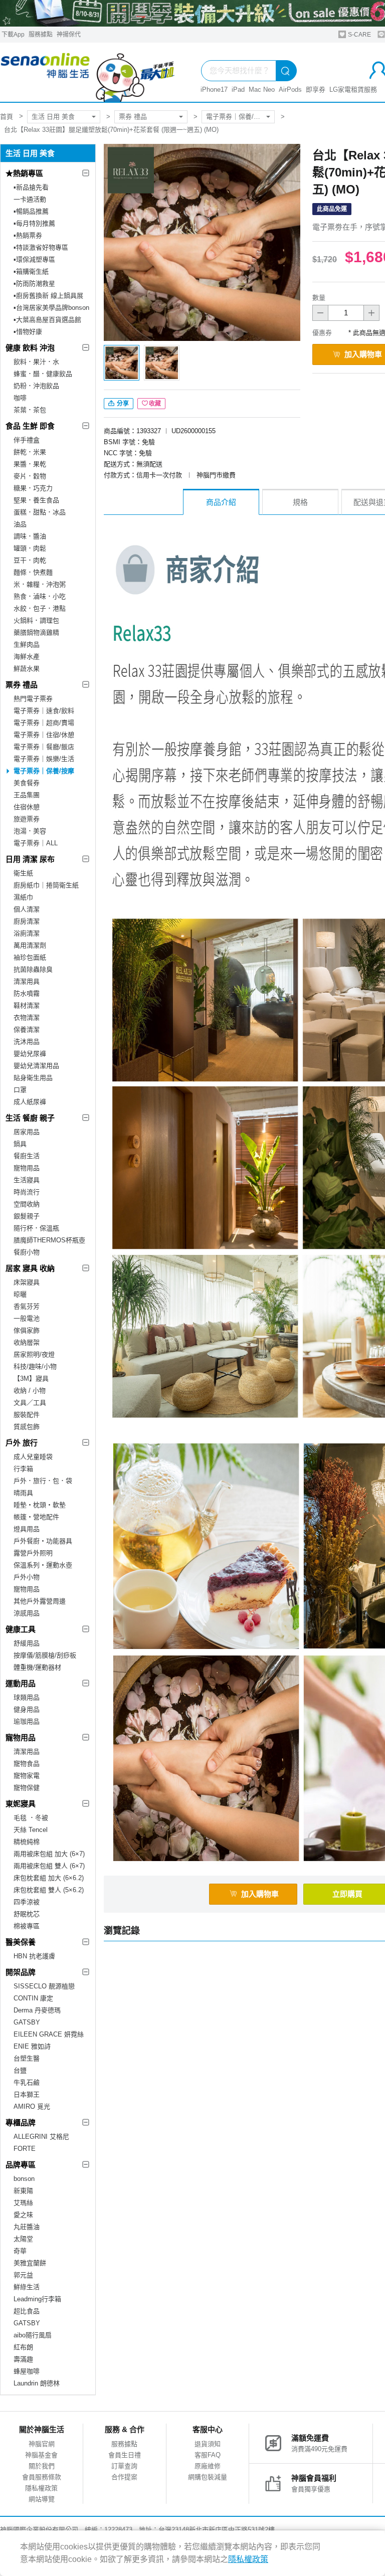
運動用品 (21, 1683)
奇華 (20, 2251)
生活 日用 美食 (53, 117)
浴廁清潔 (27, 933)
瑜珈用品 (27, 1721)
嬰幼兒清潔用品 (36, 1066)
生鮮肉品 (27, 645)
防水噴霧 (27, 993)
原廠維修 (208, 2466)
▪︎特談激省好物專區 (41, 247)
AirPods (290, 89)
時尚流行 (27, 1192)
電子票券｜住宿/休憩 (44, 735)
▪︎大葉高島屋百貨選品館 (47, 320)
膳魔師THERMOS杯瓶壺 (49, 1240)
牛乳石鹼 (27, 2082)
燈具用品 (27, 1529)
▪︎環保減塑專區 (34, 259)
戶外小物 (27, 1577)
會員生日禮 (125, 2455)
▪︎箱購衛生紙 (31, 271)
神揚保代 (69, 35)
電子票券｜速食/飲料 (44, 711)
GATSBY (27, 2022)
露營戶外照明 (33, 1553)
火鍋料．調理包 (36, 620)
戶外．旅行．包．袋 (43, 1481)
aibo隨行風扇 (33, 2335)
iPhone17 (214, 89)
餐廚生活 (27, 1156)
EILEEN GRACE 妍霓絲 (49, 2034)
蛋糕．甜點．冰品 (40, 512)
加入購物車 (260, 1894)
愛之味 (23, 2215)
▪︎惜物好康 (28, 332)
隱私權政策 (41, 2488)
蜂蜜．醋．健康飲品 (43, 374)
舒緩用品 (27, 1643)
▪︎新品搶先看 (31, 187)
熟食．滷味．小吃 (40, 596)
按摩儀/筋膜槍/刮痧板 (45, 1655)
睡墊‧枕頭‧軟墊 (40, 1505)
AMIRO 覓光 (32, 2106)
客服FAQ (208, 2455)
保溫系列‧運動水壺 (43, 1565)
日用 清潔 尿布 (30, 859)
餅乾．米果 (30, 452)
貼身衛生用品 (33, 1078)
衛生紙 (23, 873)
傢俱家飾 (27, 1330)
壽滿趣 (23, 2359)
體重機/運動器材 (37, 1667)
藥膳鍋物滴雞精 (36, 632)
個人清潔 (27, 909)
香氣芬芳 (27, 1306)
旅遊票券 (27, 819)
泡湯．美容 (30, 831)
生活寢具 (27, 1180)
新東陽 (23, 2191)
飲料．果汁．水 (36, 362)
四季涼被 (27, 1902)
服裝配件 (27, 1415)
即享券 (316, 89)
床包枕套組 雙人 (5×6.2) (49, 1890)
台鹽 (20, 2070)
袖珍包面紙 (30, 957)
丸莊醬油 (27, 2227)
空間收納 (27, 1204)
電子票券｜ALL (36, 843)
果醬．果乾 (30, 464)
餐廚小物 (27, 1252)
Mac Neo (262, 89)
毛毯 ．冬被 (31, 1818)
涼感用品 (27, 1613)
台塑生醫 (27, 2058)
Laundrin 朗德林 (37, 2383)
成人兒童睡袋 (33, 1457)
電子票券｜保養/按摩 (236, 117)
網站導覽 (42, 2499)
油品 (20, 524)
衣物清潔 (27, 1018)
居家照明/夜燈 (34, 1354)
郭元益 (23, 2275)
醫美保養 (21, 1942)
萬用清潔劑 (30, 945)
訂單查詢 (124, 2466)
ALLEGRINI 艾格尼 (41, 2137)
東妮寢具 (21, 1804)
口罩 (20, 1090)
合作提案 (124, 2477)
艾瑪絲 (23, 2203)
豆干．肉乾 (30, 560)
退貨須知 (208, 2444)
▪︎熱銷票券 (28, 235)
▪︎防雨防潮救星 (34, 284)
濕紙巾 (23, 897)
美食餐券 (27, 783)
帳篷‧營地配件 (36, 1517)
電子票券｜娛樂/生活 (44, 759)
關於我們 (42, 2466)
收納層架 (27, 1342)
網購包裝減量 (208, 2477)
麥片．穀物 (30, 476)
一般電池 (27, 1318)
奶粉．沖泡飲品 (36, 386)
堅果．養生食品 (36, 500)
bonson (24, 2179)
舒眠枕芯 (27, 1914)
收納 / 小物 (30, 1391)
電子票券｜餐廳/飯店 (44, 747)
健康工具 (21, 1629)
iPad (238, 89)
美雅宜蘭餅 (30, 2263)
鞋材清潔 (27, 1005)
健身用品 (27, 1709)
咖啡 (20, 398)
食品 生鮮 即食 (30, 426)
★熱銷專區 (24, 173)
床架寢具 (27, 1282)
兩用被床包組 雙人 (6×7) (49, 1866)
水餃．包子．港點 (40, 608)
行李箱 (23, 1469)
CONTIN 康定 (33, 1998)
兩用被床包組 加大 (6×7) (49, 1854)
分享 (122, 404)
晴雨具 (23, 1493)
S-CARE (359, 35)
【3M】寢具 (31, 1378)
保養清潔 (27, 1030)
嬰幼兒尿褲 (30, 1054)
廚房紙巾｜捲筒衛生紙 (46, 885)
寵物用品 (27, 1168)
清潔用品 (27, 1752)
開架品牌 (21, 1972)
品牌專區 (21, 2165)
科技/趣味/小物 (35, 1366)
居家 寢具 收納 (30, 1268)
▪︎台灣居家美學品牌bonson (51, 308)
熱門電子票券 (33, 699)
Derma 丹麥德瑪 (37, 2010)
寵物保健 (27, 1788)
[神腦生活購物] (88, 72)
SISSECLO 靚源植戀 (44, 1986)
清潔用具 (27, 981)
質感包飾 (27, 1427)
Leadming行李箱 (37, 2299)
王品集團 (27, 795)
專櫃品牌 (21, 2123)
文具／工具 (30, 1403)
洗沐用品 (27, 1042)
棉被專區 (27, 1926)
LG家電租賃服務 (353, 89)
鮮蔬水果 (27, 669)
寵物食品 (27, 1764)
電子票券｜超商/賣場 (44, 723)
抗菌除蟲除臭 (33, 969)
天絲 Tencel (31, 1830)
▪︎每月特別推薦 (34, 223)
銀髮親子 (27, 1216)
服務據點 (41, 35)
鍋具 (20, 1144)
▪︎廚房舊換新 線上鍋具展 (48, 296)
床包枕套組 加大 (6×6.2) (49, 1878)
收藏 (155, 404)
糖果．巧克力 (33, 488)
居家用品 (27, 1132)
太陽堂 (23, 2239)
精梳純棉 (27, 1842)
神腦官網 (42, 2444)
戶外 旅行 (22, 1443)
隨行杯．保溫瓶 (36, 1228)
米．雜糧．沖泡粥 (40, 584)
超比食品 (27, 2311)
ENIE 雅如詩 (32, 2046)
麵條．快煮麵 (33, 572)
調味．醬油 (30, 536)
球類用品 (27, 1697)
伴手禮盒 (27, 440)
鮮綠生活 (27, 2287)
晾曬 (20, 1294)
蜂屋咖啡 (27, 2371)
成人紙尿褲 (30, 1102)
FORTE (25, 2149)
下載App (13, 35)
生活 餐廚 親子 (30, 1118)
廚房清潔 (27, 921)
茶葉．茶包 (30, 410)
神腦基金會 (41, 2455)
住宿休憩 (27, 807)
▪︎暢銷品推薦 (31, 211)
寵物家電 (27, 1776)
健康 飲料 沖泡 (30, 348)
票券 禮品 (133, 117)
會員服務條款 (42, 2477)
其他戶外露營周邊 (40, 1601)
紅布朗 (23, 2347)
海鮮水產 (27, 657)
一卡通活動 (30, 199)
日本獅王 (27, 2094)
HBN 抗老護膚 (34, 1956)
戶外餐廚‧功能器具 (43, 1541)
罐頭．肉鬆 (30, 548)
